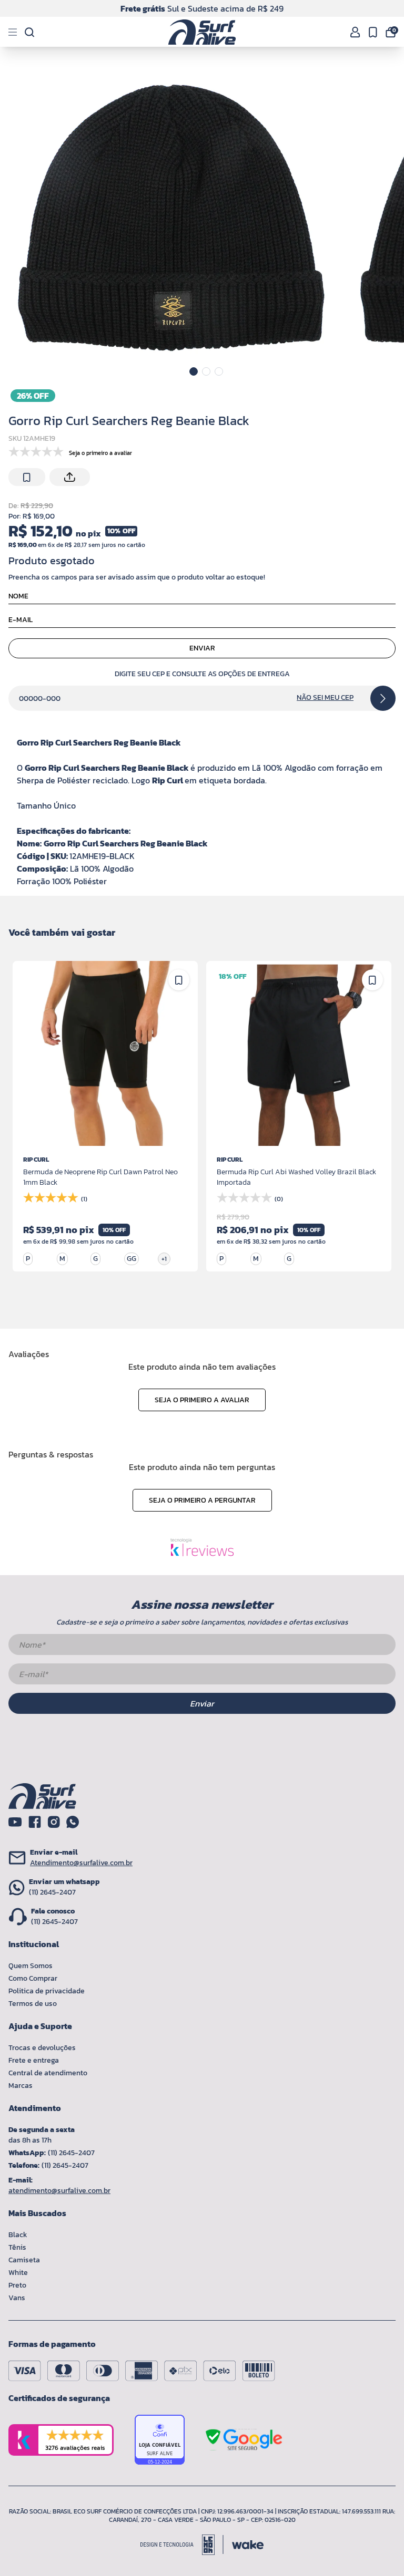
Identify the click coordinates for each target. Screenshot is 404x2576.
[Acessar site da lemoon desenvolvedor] (182, 2545)
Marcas (21, 2086)
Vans (17, 2298)
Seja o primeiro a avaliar (202, 1400)
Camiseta (24, 2260)
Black (18, 2235)
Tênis (17, 2247)
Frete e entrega (34, 2060)
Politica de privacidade (47, 1991)
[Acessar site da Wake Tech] (248, 2545)
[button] (194, 371)
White (18, 2273)
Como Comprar (33, 1978)
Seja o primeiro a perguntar (202, 1500)
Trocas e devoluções (42, 2048)
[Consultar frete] (383, 698)
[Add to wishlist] (27, 478)
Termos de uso (33, 2004)
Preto (17, 2285)
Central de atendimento (48, 2073)
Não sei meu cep (325, 698)
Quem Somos (31, 1966)
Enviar (202, 648)
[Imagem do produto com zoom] (173, 219)
